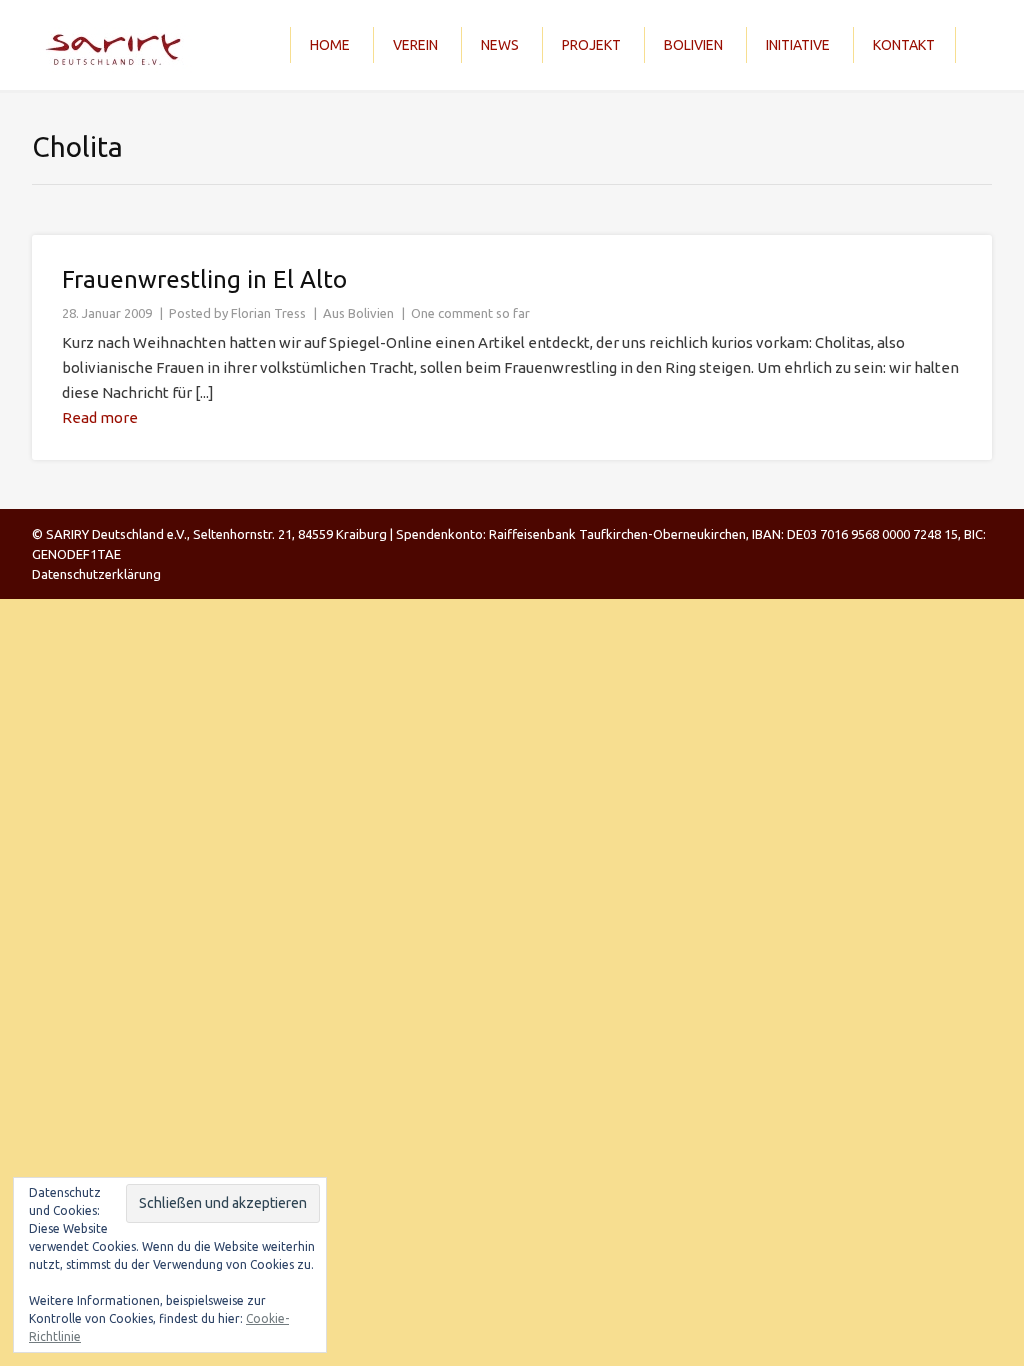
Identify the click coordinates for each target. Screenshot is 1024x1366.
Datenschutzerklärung (96, 574)
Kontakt (904, 45)
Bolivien (693, 45)
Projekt (591, 45)
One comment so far (470, 313)
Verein (415, 45)
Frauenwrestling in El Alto (204, 279)
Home (330, 45)
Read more (100, 417)
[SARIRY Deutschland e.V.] (119, 45)
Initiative (798, 45)
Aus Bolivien (358, 313)
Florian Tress (268, 313)
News (500, 45)
